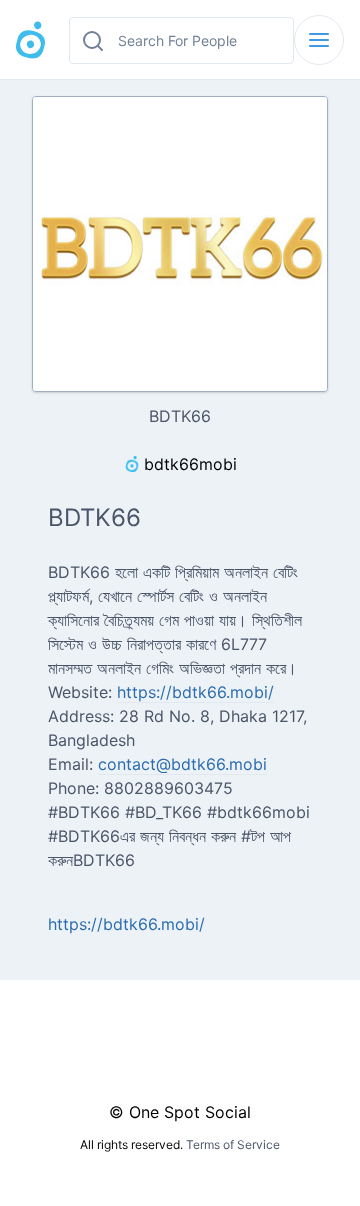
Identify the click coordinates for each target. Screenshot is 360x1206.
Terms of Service (233, 1144)
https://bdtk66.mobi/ (195, 692)
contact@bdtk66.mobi (182, 764)
